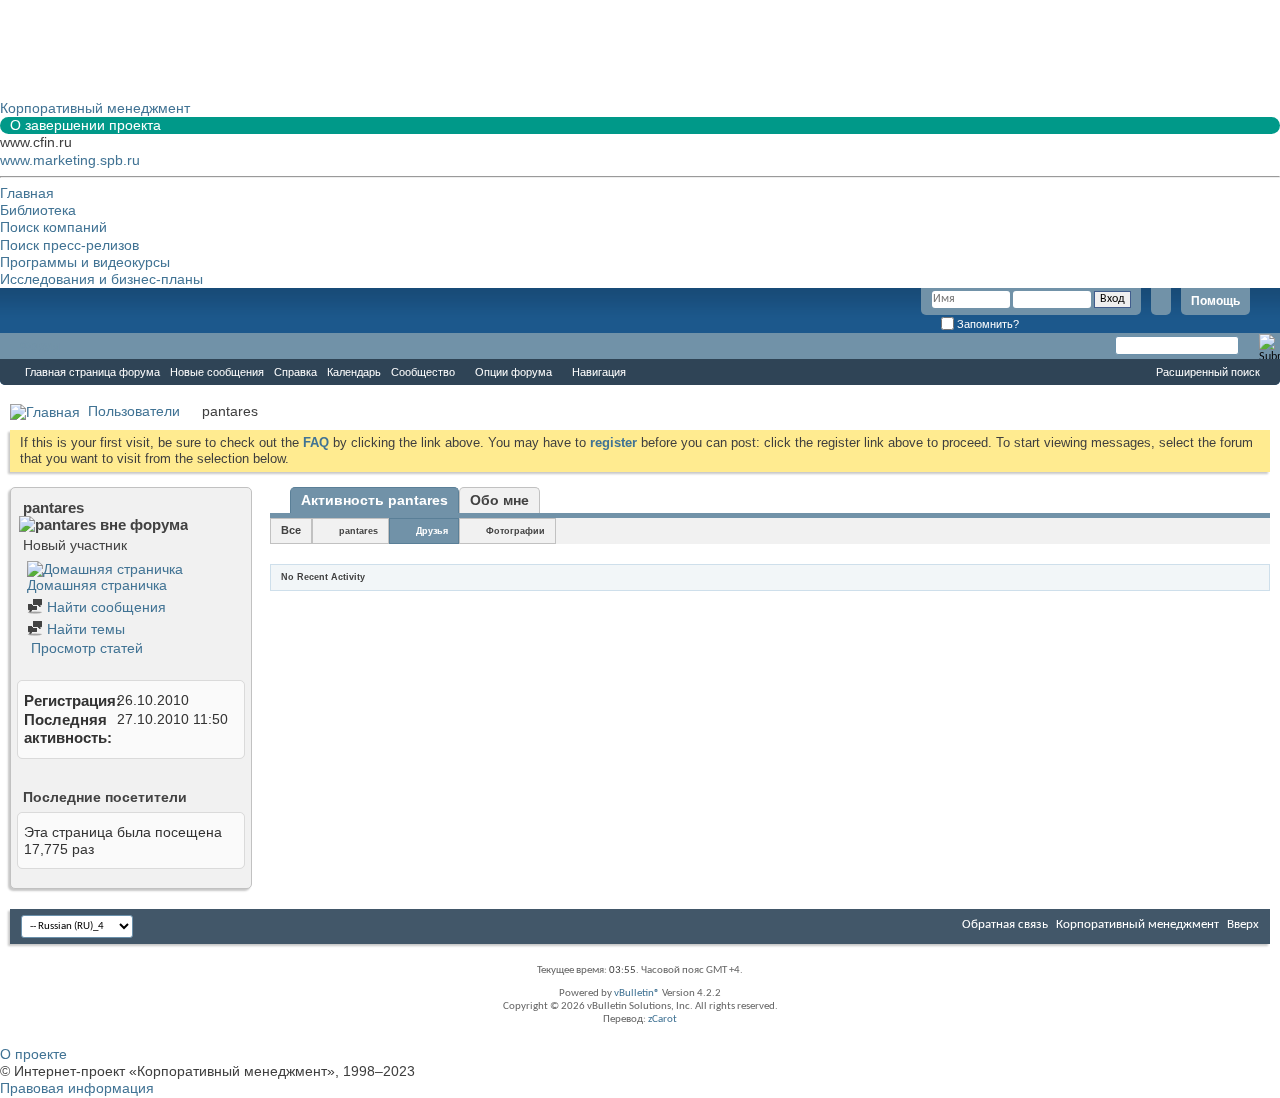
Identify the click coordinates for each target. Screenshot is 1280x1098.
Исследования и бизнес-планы (101, 279)
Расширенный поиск (1208, 372)
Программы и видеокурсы (85, 262)
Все (291, 530)
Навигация (599, 372)
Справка (295, 372)
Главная (27, 193)
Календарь (354, 372)
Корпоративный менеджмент (1137, 924)
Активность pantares (374, 500)
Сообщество (423, 372)
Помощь (1215, 301)
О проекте (33, 1054)
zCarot (662, 1019)
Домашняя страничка (97, 584)
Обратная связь (1005, 924)
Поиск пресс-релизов (69, 245)
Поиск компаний (53, 227)
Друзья (432, 531)
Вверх (1243, 924)
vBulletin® (637, 993)
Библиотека (38, 210)
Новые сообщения (217, 372)
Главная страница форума (92, 372)
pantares (358, 531)
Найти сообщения (104, 607)
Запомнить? (986, 324)
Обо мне (499, 500)
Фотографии (515, 531)
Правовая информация (77, 1088)
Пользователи (134, 411)
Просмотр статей (85, 648)
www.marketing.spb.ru (70, 160)
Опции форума (513, 372)
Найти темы (84, 629)
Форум (40, 346)
